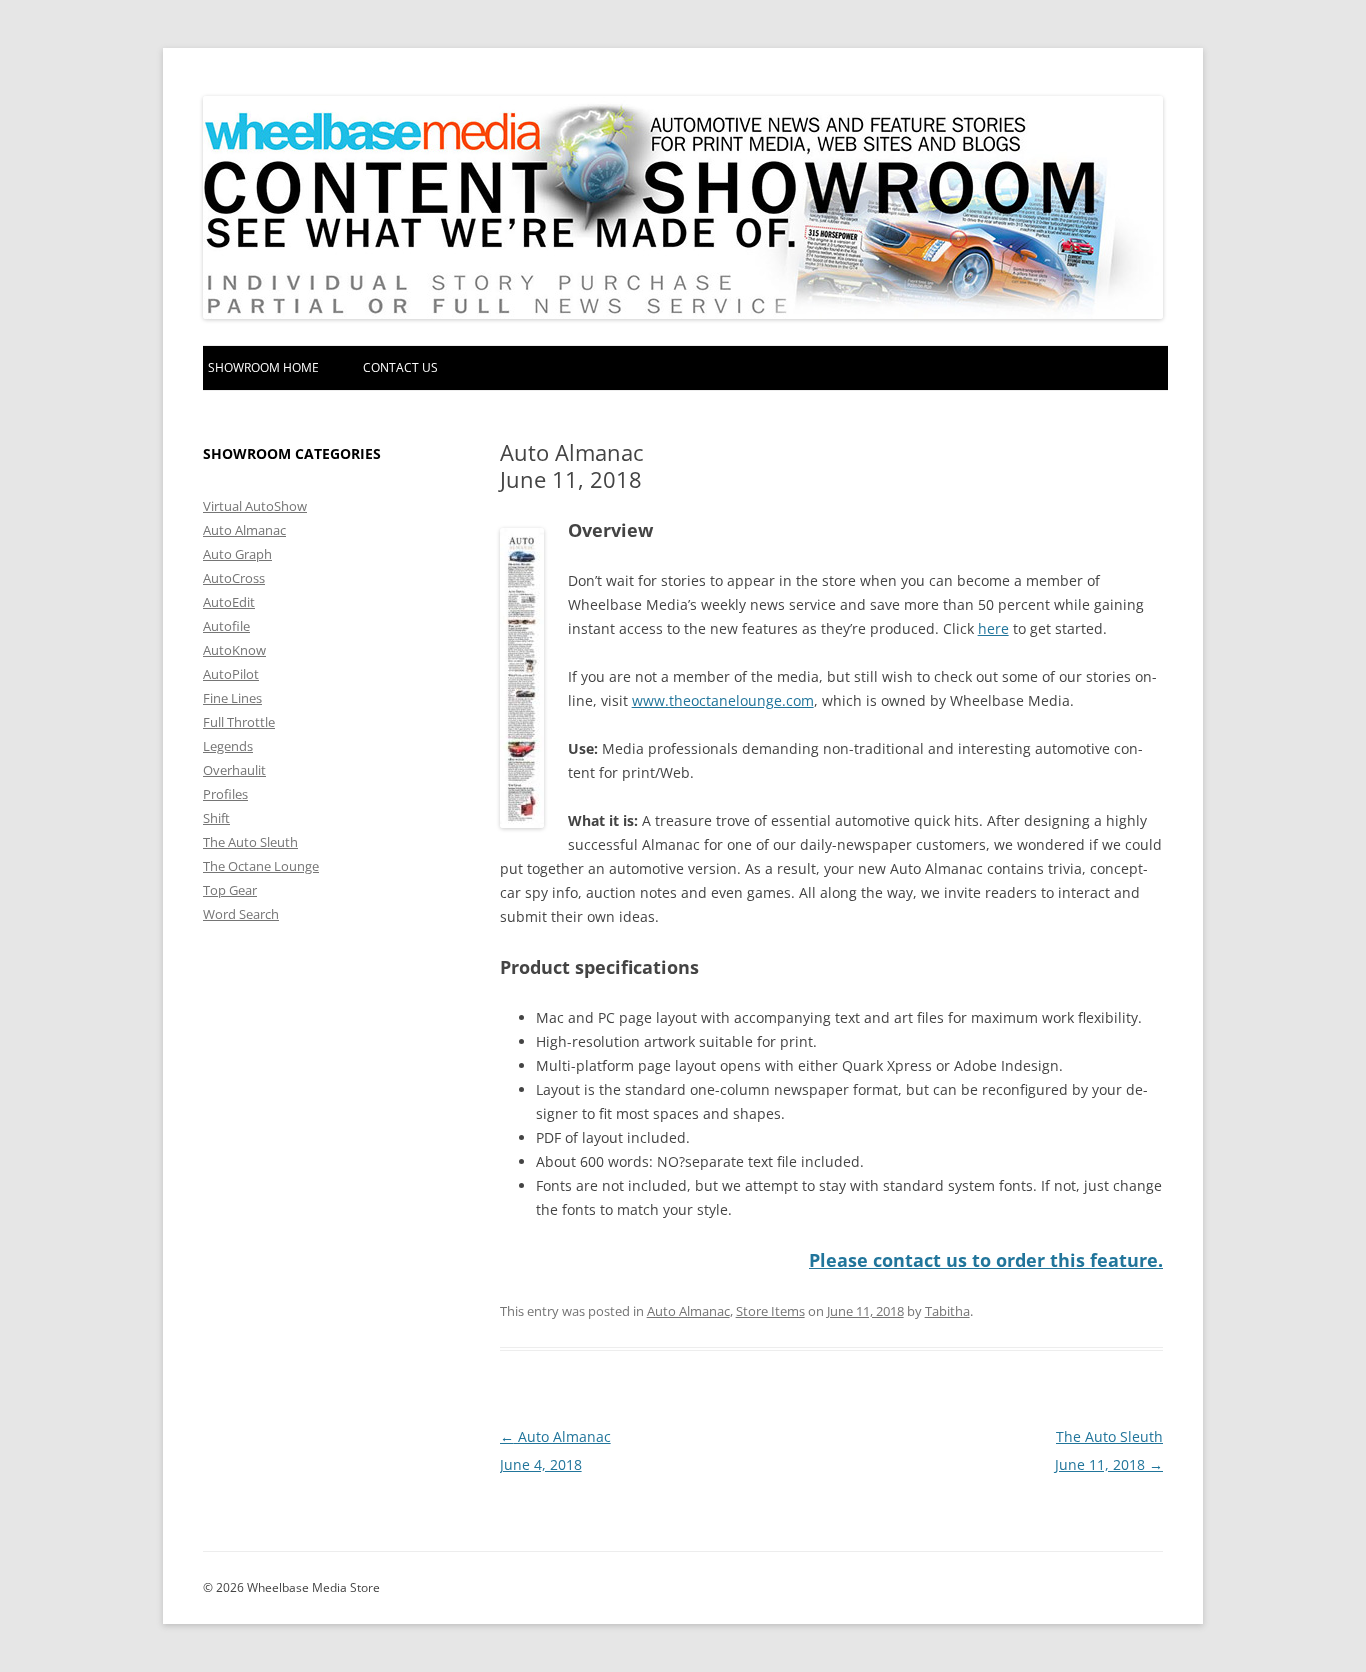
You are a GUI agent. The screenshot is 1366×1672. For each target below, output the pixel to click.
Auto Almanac (688, 1311)
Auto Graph (237, 554)
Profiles (225, 794)
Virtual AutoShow (255, 506)
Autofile (226, 626)
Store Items (770, 1311)
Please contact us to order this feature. (986, 1260)
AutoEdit (229, 602)
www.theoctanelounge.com (723, 700)
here (993, 628)
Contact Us (400, 367)
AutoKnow (234, 650)
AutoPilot (231, 674)
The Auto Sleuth (250, 842)
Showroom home (263, 367)
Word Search (241, 914)
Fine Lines (232, 698)
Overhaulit (234, 770)
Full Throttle (239, 722)
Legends (228, 746)
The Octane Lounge (261, 866)
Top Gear (230, 890)
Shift (216, 818)
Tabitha (947, 1311)
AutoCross (234, 578)
